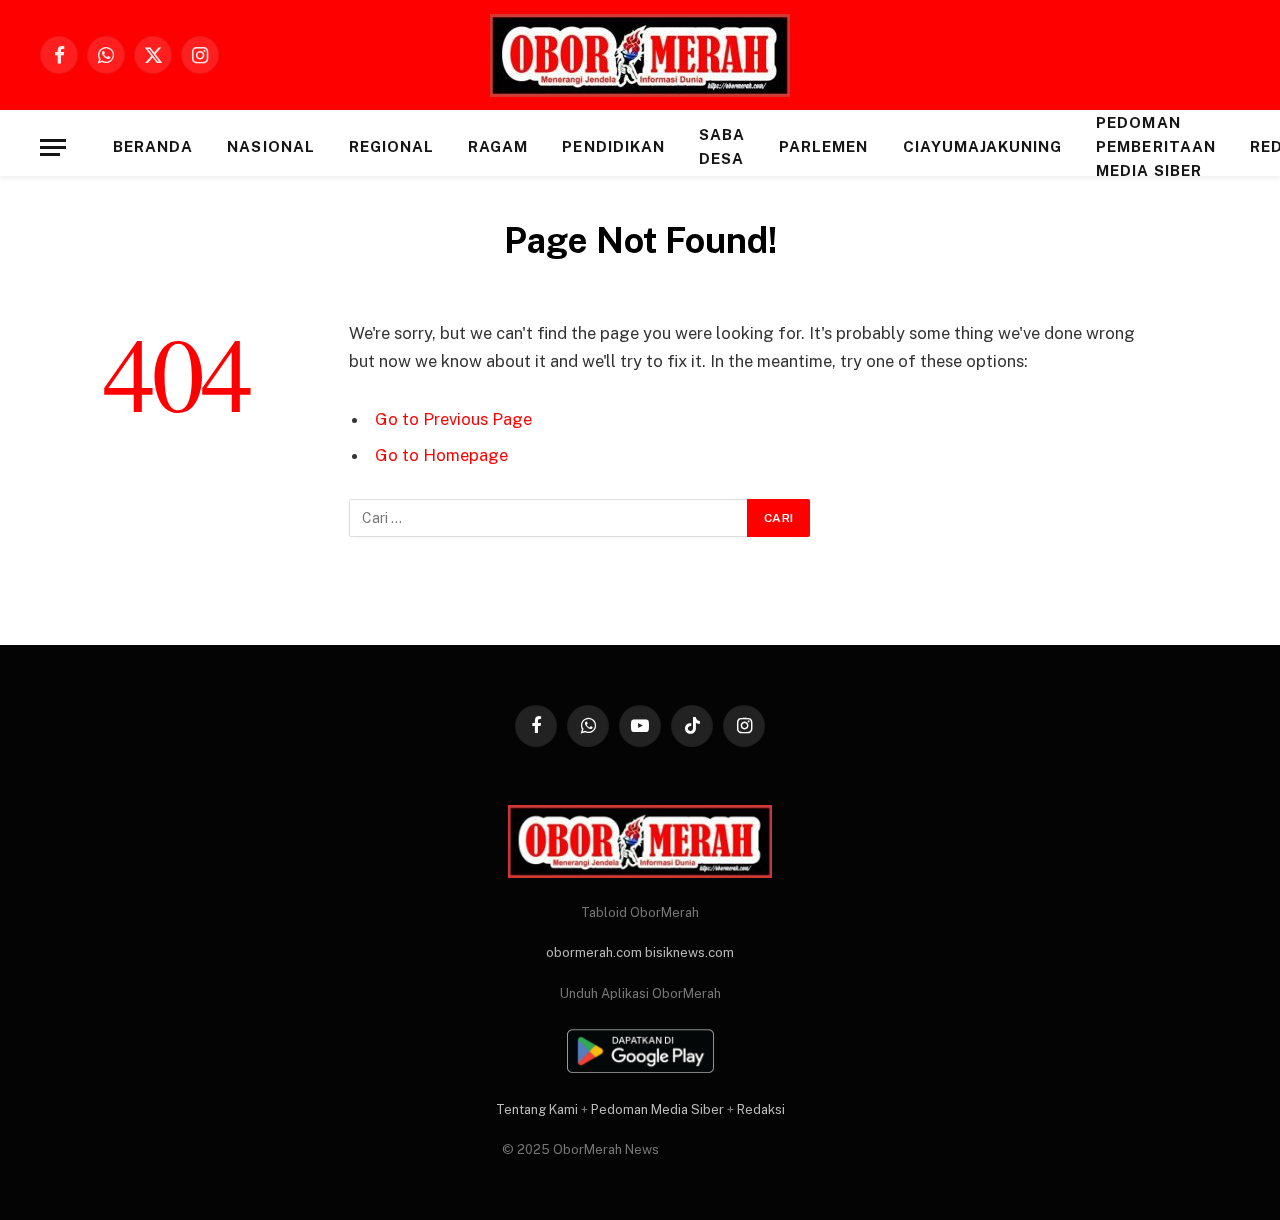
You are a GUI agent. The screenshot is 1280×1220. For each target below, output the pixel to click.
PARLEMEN (823, 146)
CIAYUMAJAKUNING (983, 146)
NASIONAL (270, 146)
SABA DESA (722, 146)
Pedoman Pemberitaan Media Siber (1156, 146)
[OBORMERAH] (640, 55)
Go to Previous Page (453, 419)
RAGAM (498, 146)
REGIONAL (391, 146)
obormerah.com (594, 952)
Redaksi (761, 1109)
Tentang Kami (537, 1109)
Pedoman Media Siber (657, 1109)
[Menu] (53, 147)
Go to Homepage (441, 455)
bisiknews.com (689, 952)
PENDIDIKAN (613, 146)
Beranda (153, 146)
